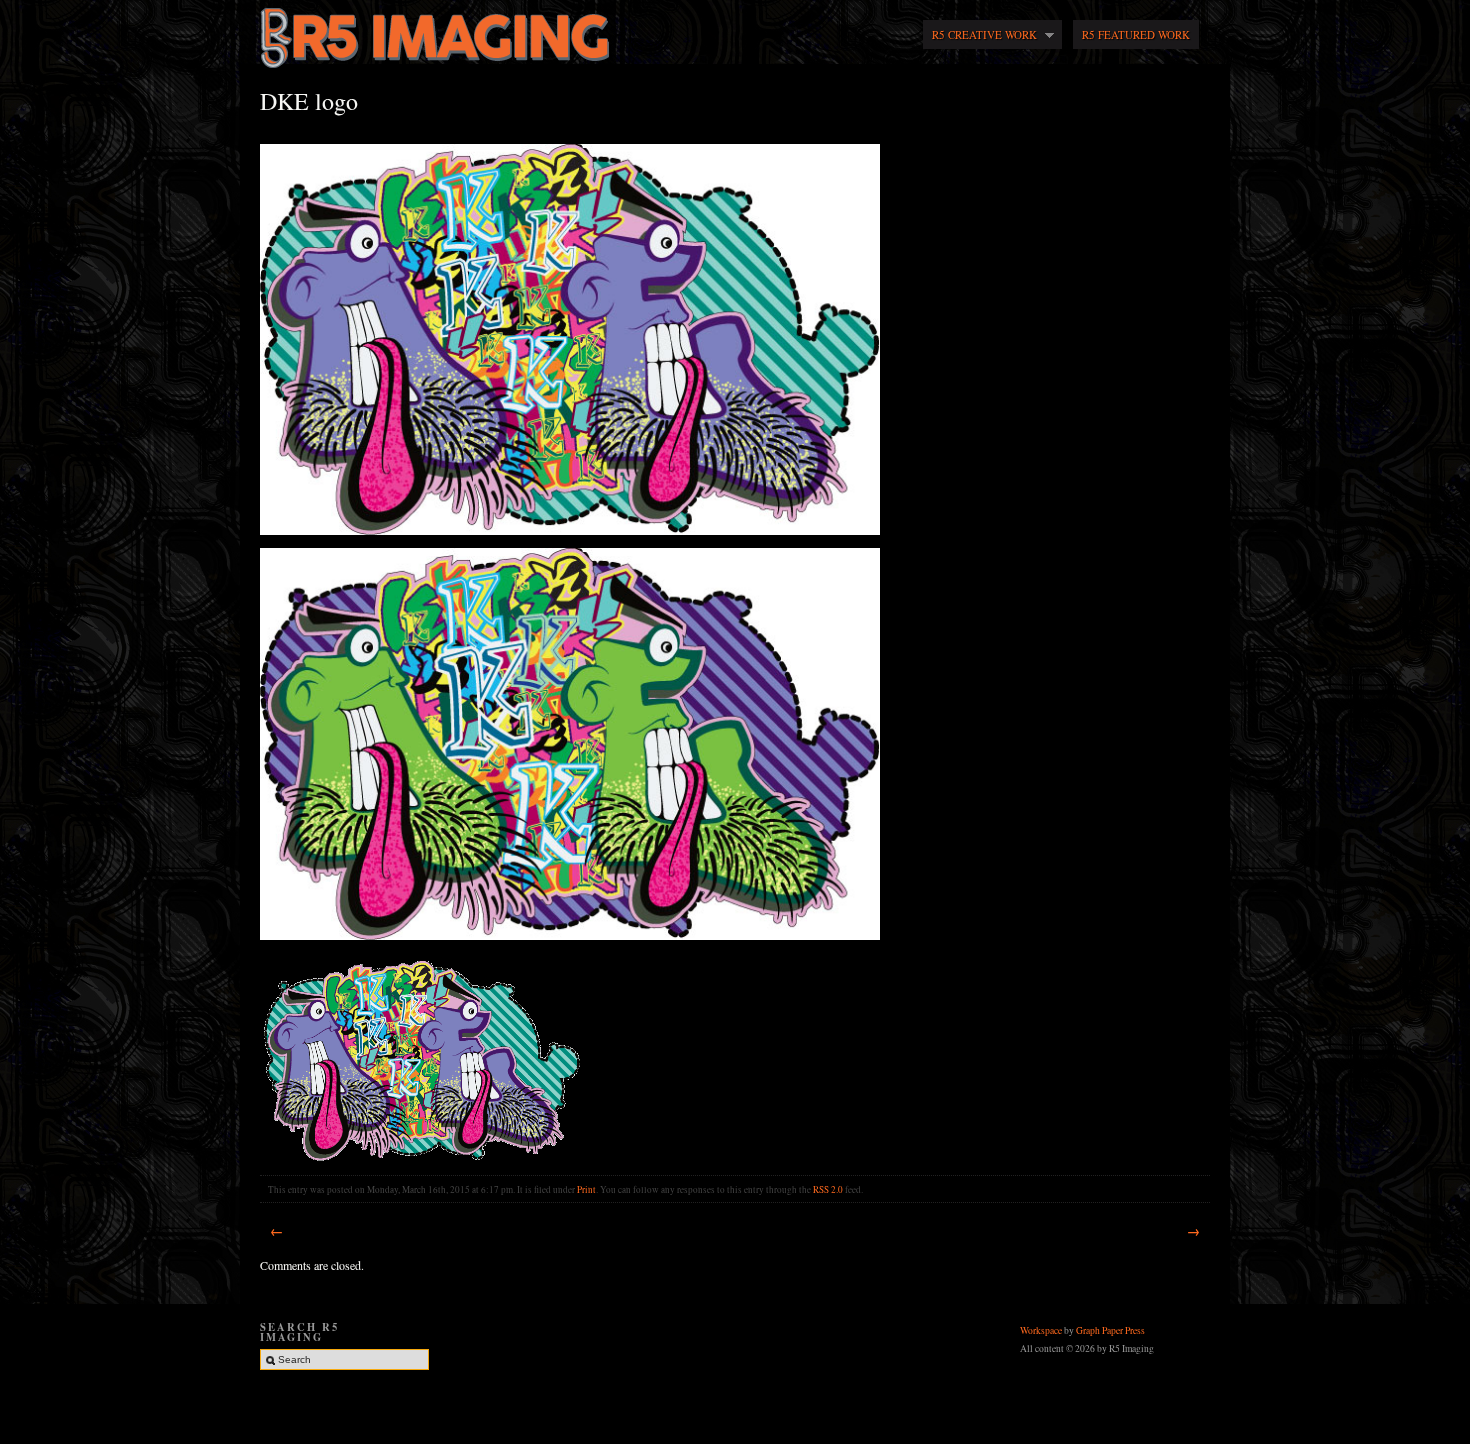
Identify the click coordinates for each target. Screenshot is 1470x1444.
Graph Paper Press (1110, 1330)
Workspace (1042, 1330)
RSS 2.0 (828, 1189)
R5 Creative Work (980, 35)
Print (586, 1189)
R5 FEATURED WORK (1136, 34)
